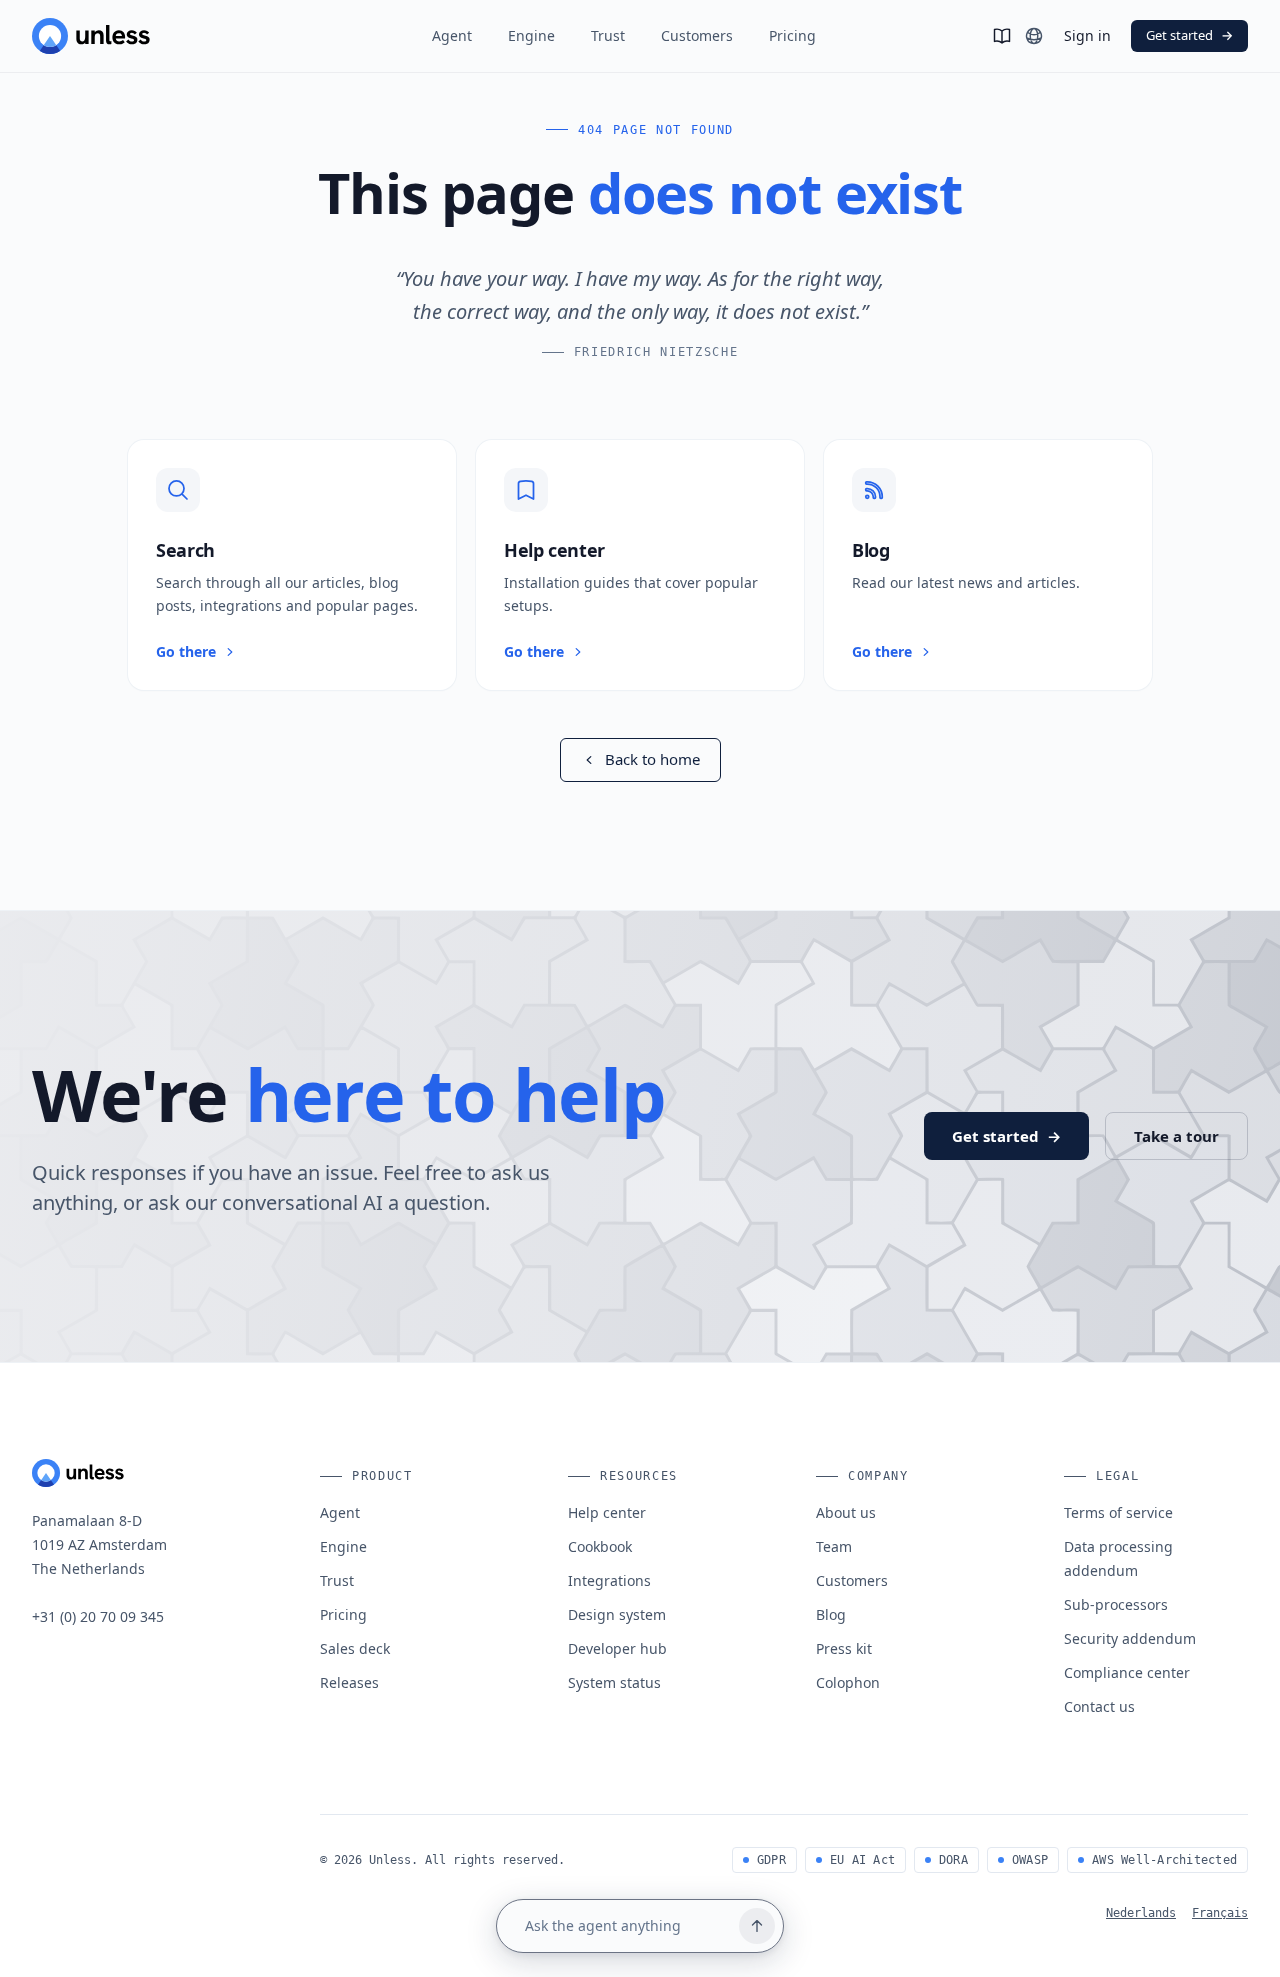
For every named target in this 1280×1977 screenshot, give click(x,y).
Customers (697, 35)
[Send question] (757, 1926)
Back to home (652, 759)
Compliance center (1127, 1672)
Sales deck (355, 1648)
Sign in (1087, 35)
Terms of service (1118, 1512)
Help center (607, 1512)
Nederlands (1141, 1913)
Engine (531, 35)
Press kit (844, 1648)
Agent (452, 35)
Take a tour (1176, 1136)
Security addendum (1130, 1638)
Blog (831, 1614)
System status (614, 1682)
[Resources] (1002, 36)
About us (846, 1512)
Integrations (609, 1580)
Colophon (848, 1682)
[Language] (1034, 36)
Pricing (792, 35)
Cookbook (600, 1546)
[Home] (144, 36)
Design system (617, 1614)
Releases (349, 1682)
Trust (608, 35)
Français (1220, 1913)
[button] (292, 565)
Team (834, 1546)
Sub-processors (1116, 1604)
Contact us (1099, 1706)
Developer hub (617, 1648)
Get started (1189, 35)
